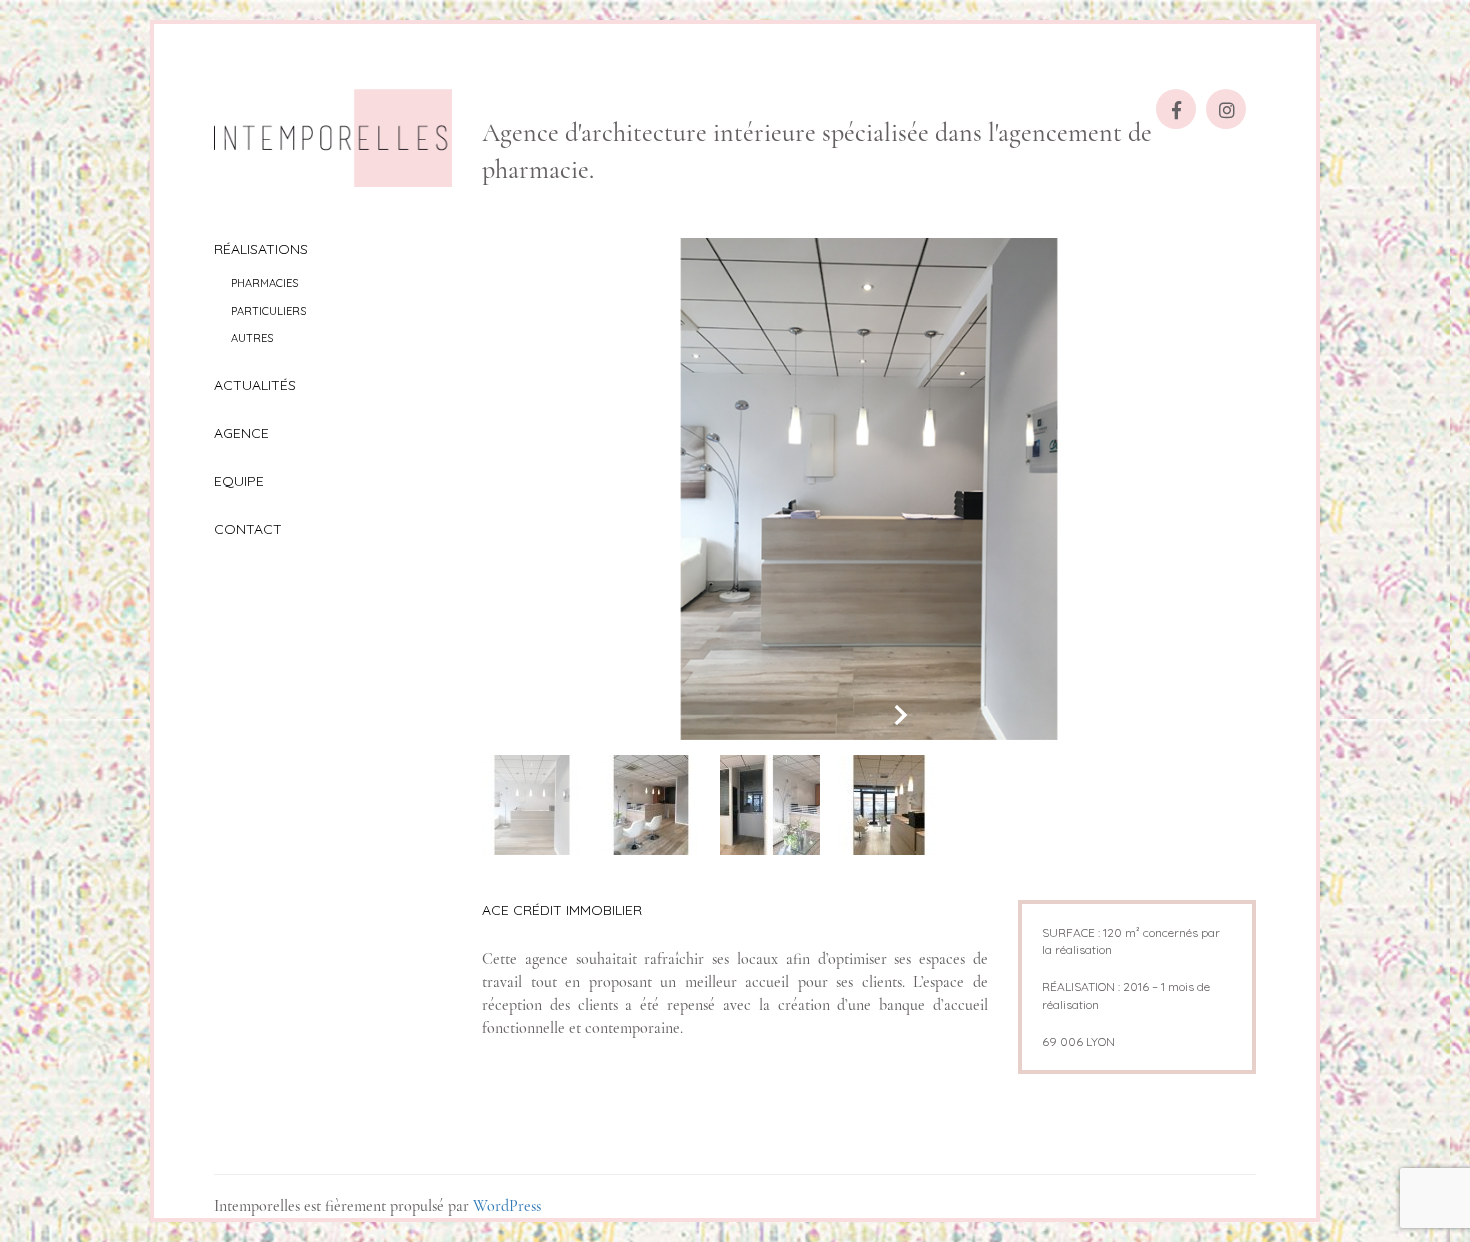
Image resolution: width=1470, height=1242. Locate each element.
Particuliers (268, 311)
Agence (241, 433)
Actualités (255, 385)
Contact (248, 529)
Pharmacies (264, 283)
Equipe (239, 481)
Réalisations (261, 249)
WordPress (507, 1206)
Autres (252, 338)
